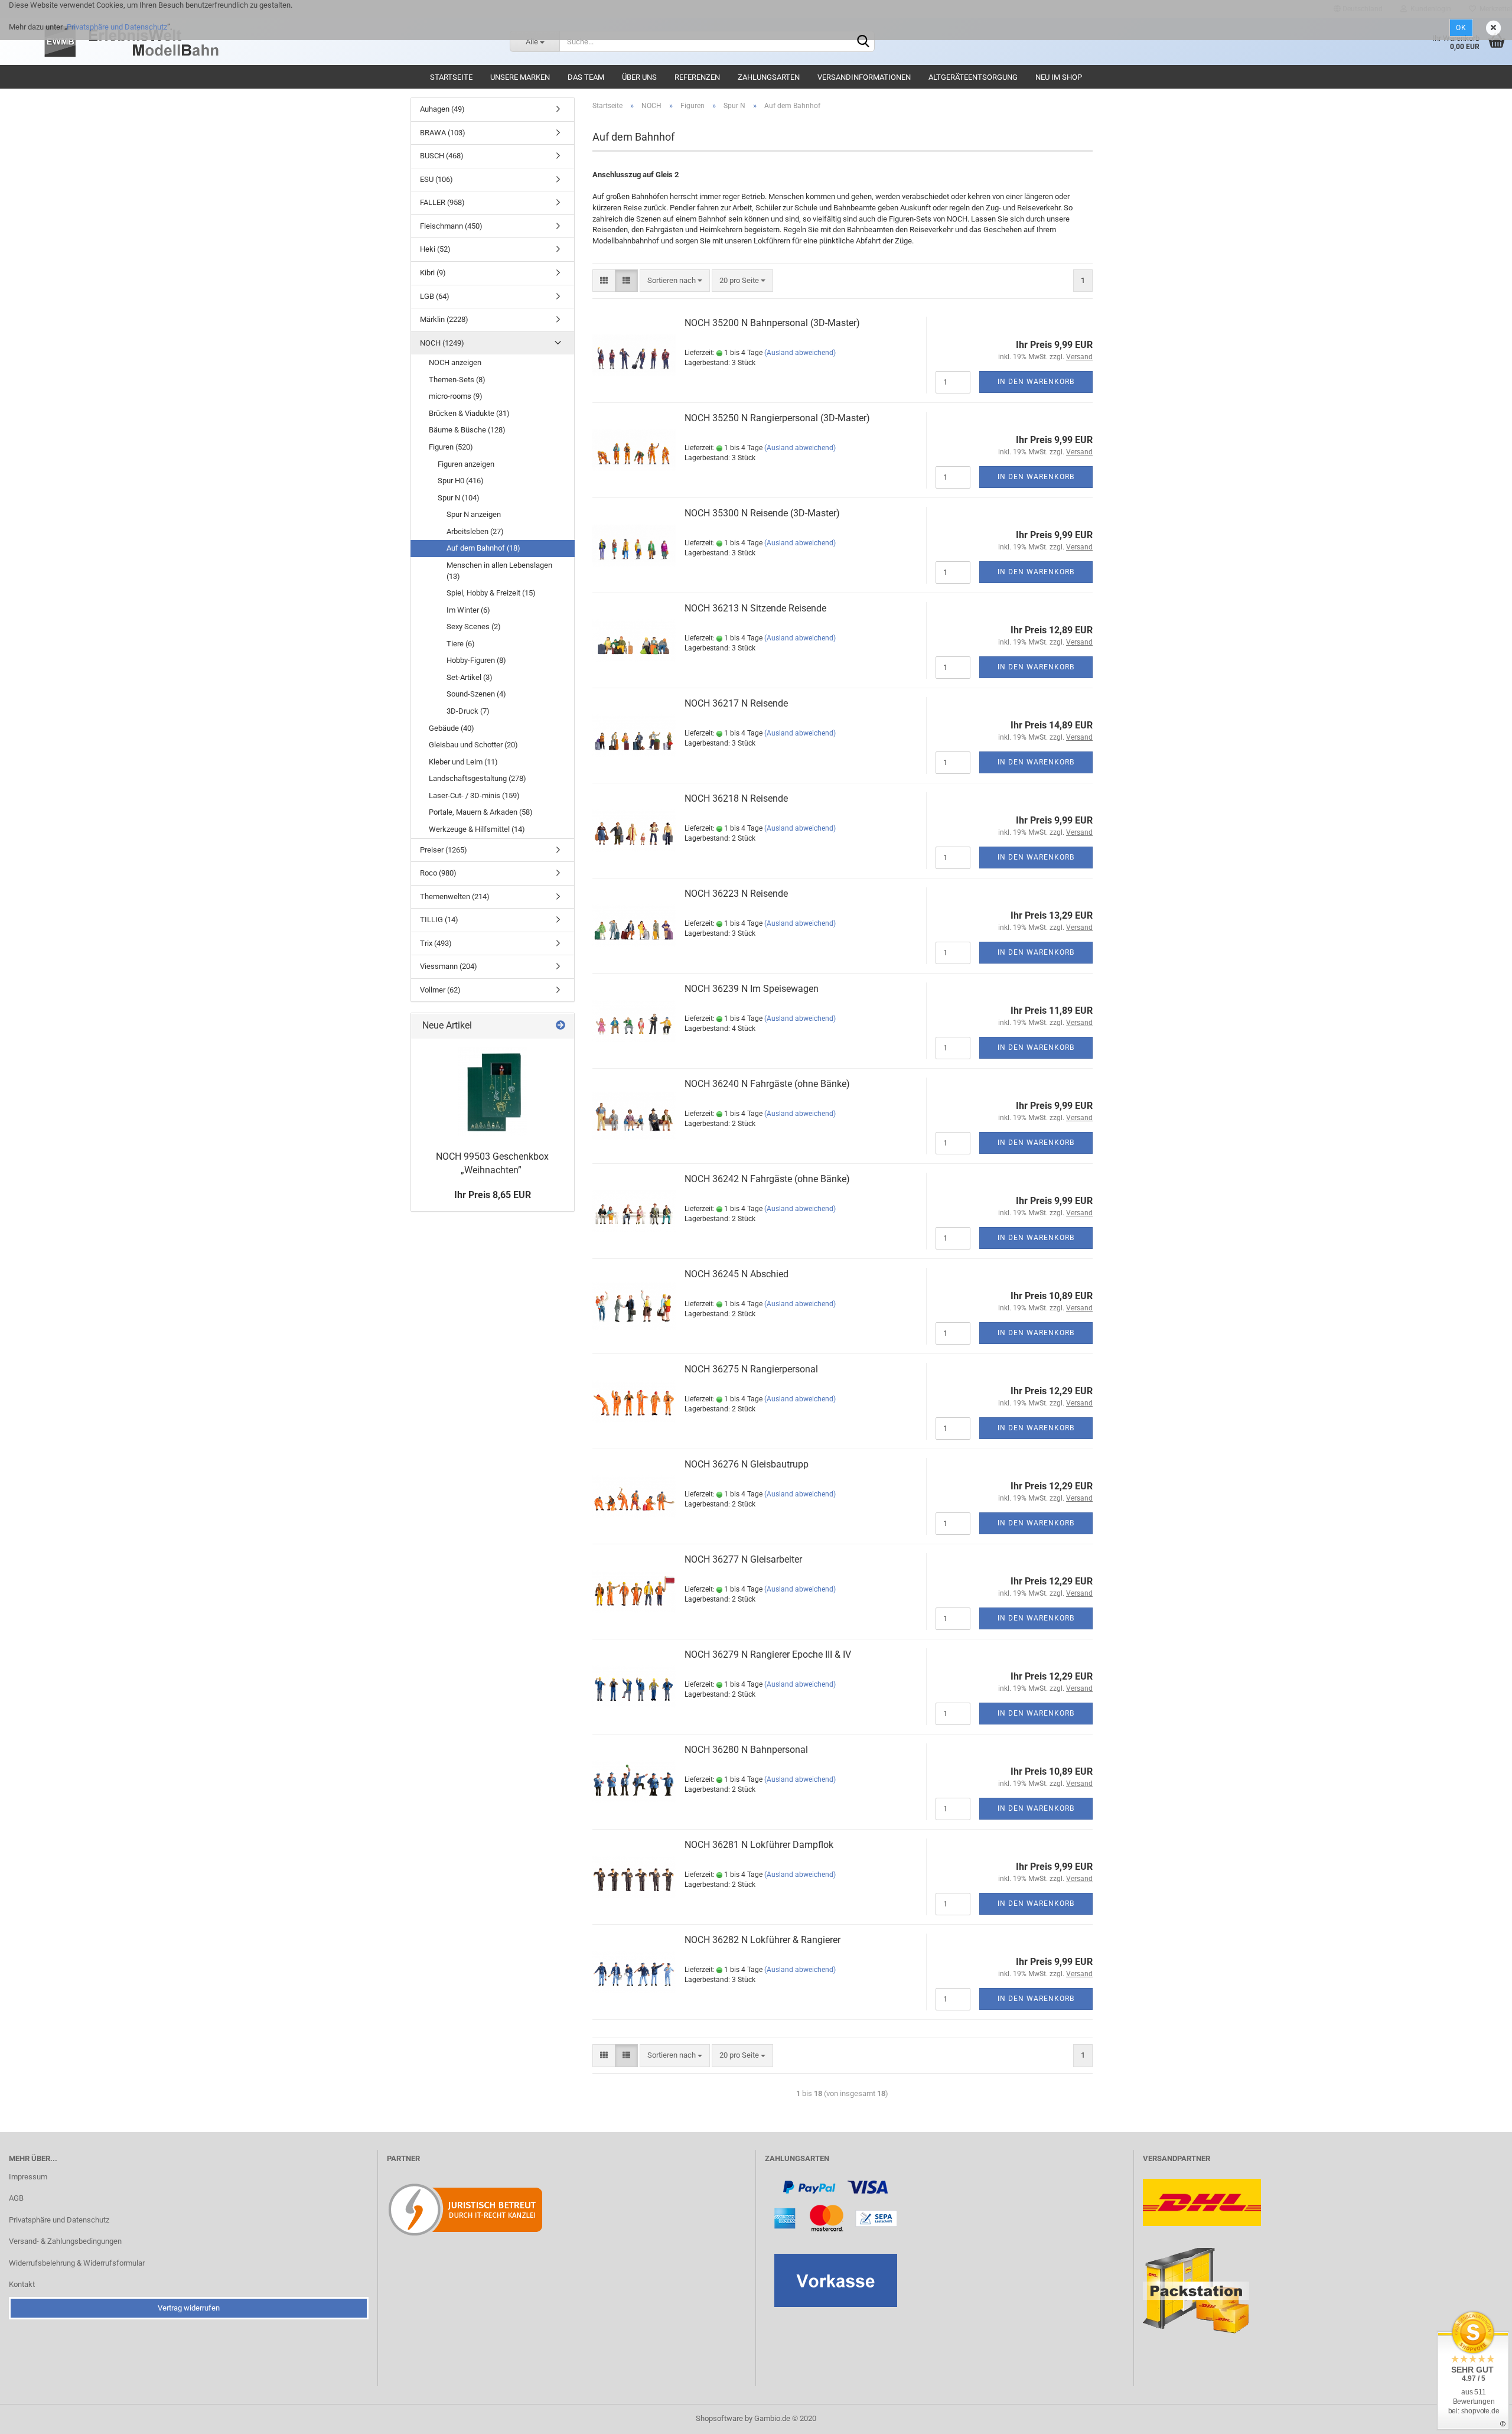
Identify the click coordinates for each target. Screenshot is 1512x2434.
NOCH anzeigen (455, 362)
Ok (1461, 28)
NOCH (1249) (442, 343)
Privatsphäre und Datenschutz (117, 27)
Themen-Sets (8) (457, 380)
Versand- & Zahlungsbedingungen (65, 2241)
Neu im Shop (1059, 77)
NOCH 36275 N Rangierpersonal (751, 1369)
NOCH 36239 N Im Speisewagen (752, 989)
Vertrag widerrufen (189, 2308)
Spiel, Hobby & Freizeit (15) (491, 593)
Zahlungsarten (769, 77)
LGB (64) (435, 296)
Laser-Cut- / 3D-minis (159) (474, 795)
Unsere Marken (520, 77)
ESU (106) (436, 179)
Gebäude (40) (452, 728)
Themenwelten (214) (455, 897)
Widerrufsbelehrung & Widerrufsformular (77, 2263)
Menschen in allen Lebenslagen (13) (499, 571)
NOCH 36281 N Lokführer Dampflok (759, 1845)
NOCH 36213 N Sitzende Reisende (755, 608)
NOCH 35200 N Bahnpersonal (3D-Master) (772, 323)
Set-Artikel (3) (470, 677)
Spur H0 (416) (461, 481)
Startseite (451, 77)
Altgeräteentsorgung (973, 77)
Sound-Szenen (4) (476, 694)
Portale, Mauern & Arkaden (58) (481, 812)
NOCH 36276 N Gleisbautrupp (747, 1464)
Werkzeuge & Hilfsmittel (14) (477, 829)
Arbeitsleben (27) (475, 531)
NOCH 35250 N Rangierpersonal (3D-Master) (777, 418)
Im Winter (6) (468, 610)
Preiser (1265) (444, 850)
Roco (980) (438, 873)
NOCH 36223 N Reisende (736, 894)
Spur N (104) (459, 498)
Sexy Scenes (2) (474, 627)
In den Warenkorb (1036, 382)
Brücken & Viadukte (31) (469, 413)
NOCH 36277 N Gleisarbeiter (743, 1559)
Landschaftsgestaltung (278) (478, 778)
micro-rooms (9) (456, 396)
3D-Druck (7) (468, 711)
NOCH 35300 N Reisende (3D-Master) (762, 513)
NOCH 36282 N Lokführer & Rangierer (762, 1940)
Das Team (586, 77)
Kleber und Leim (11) (463, 762)
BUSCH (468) (442, 156)
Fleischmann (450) (451, 226)
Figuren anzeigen (466, 464)
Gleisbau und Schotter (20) (473, 745)
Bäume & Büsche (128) (467, 430)
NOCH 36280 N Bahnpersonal (746, 1750)
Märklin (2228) (444, 319)
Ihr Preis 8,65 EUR (493, 1195)
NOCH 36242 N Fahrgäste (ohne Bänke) (767, 1179)
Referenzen (697, 77)
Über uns (639, 77)
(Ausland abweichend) (800, 353)
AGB (16, 2198)
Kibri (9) (433, 273)
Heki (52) (435, 249)
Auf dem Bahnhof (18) (483, 548)
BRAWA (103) (443, 133)
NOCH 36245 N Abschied (737, 1274)
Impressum (28, 2177)
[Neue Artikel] (561, 1026)
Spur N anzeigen (474, 514)
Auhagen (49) (442, 109)
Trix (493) (436, 943)
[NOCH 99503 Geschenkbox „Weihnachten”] (493, 1092)
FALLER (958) (442, 202)
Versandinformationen (864, 77)
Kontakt (22, 2284)
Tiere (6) (461, 644)
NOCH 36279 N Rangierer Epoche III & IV (768, 1654)
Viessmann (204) (449, 966)
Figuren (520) (451, 447)
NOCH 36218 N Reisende (736, 798)
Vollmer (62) (440, 990)
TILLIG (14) (439, 920)
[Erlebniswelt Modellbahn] (270, 41)
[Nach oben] (1480, 2416)
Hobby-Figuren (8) (476, 660)
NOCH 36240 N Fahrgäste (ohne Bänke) (767, 1084)
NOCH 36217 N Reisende (736, 703)
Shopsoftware (719, 2418)
